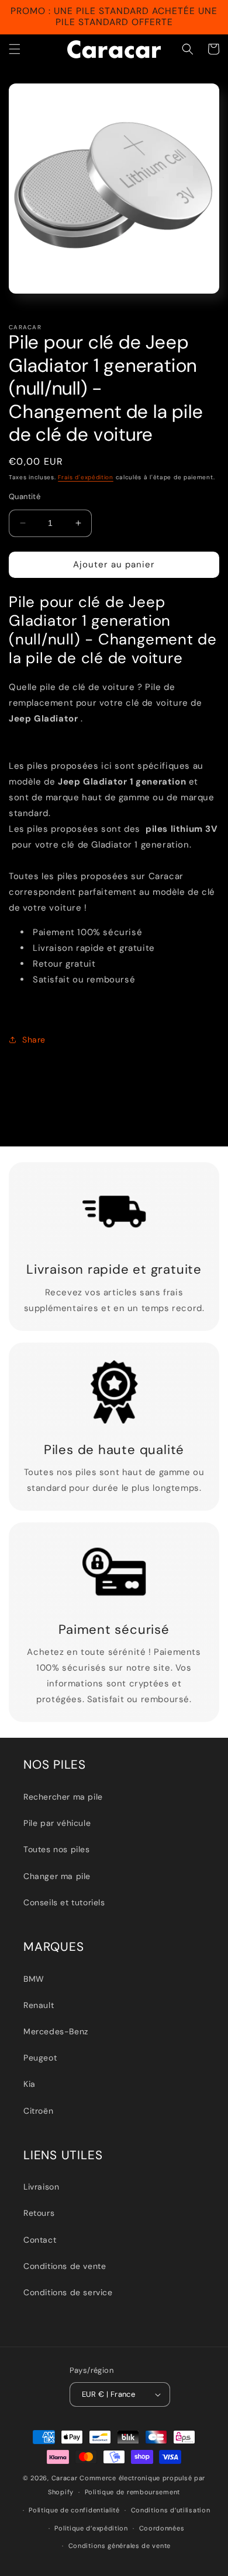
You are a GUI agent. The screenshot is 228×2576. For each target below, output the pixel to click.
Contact (40, 2240)
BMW (34, 1979)
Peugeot (40, 2058)
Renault (39, 2005)
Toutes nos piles (57, 1849)
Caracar (65, 2478)
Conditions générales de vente (120, 2546)
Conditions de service (68, 2292)
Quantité (25, 496)
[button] (15, 49)
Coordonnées (162, 2528)
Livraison (41, 2187)
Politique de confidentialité (74, 2510)
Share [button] (34, 1040)
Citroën (38, 2111)
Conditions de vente (65, 2266)
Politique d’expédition (91, 2528)
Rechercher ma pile (63, 1797)
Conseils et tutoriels (64, 1902)
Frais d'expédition (86, 477)
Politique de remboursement (132, 2492)
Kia (30, 2084)
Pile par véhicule (57, 1823)
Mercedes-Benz (56, 2031)
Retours (39, 2213)
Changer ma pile (57, 1876)
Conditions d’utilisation (171, 2510)
